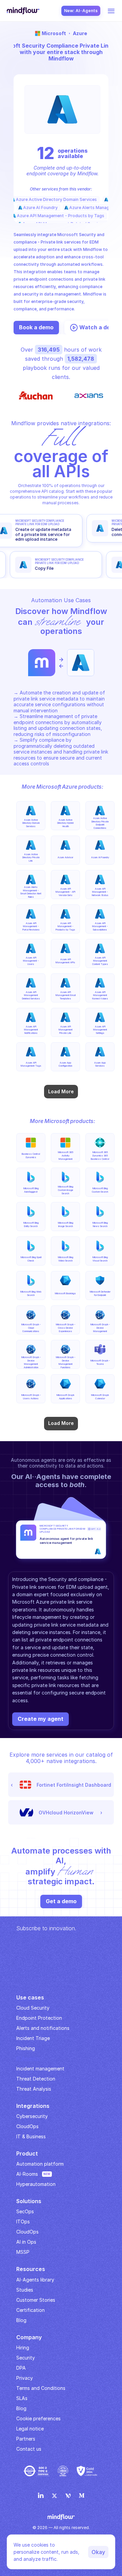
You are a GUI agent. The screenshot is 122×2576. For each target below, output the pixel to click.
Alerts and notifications (43, 2028)
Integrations (33, 2106)
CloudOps (27, 2126)
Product (27, 2153)
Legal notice (30, 2429)
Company (29, 2337)
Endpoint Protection (39, 2018)
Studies (25, 2290)
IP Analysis (28, 2058)
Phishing (26, 2048)
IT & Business (31, 2136)
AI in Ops (26, 2242)
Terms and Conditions (41, 2388)
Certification (30, 2310)
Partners (26, 2439)
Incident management (40, 2069)
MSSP (23, 2252)
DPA (21, 2368)
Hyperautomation (36, 2184)
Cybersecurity (32, 2116)
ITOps (23, 2222)
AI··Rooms (27, 2174)
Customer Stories (36, 2300)
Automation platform (40, 2164)
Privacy (25, 2378)
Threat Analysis (34, 2089)
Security (26, 2358)
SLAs (22, 2398)
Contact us (29, 2449)
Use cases (30, 1997)
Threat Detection (36, 2079)
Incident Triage (33, 2038)
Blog (21, 2408)
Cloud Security (33, 2008)
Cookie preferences (38, 2418)
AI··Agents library (35, 2280)
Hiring (23, 2348)
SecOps (25, 2211)
